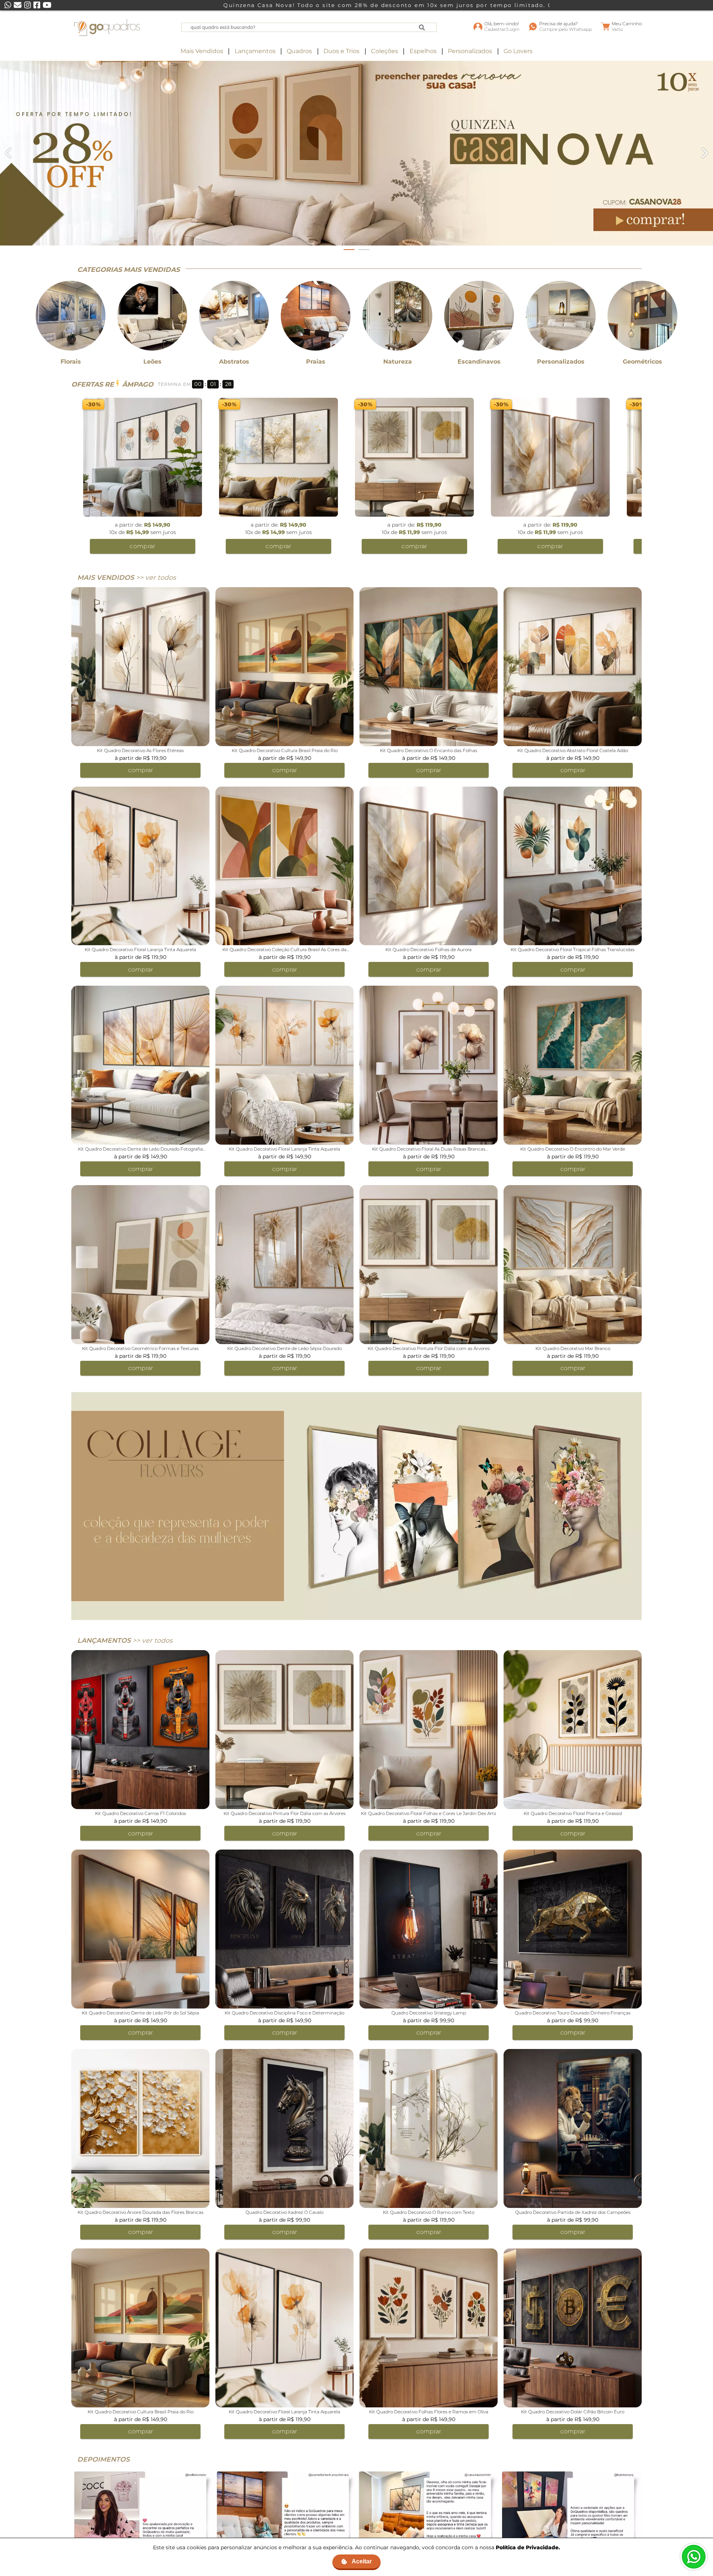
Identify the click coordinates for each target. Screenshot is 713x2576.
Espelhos (423, 51)
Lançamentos (255, 51)
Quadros (299, 51)
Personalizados (470, 51)
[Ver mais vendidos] (356, 153)
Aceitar (362, 2561)
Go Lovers (518, 51)
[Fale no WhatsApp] (694, 2557)
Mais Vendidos (202, 51)
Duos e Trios (341, 51)
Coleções (385, 51)
